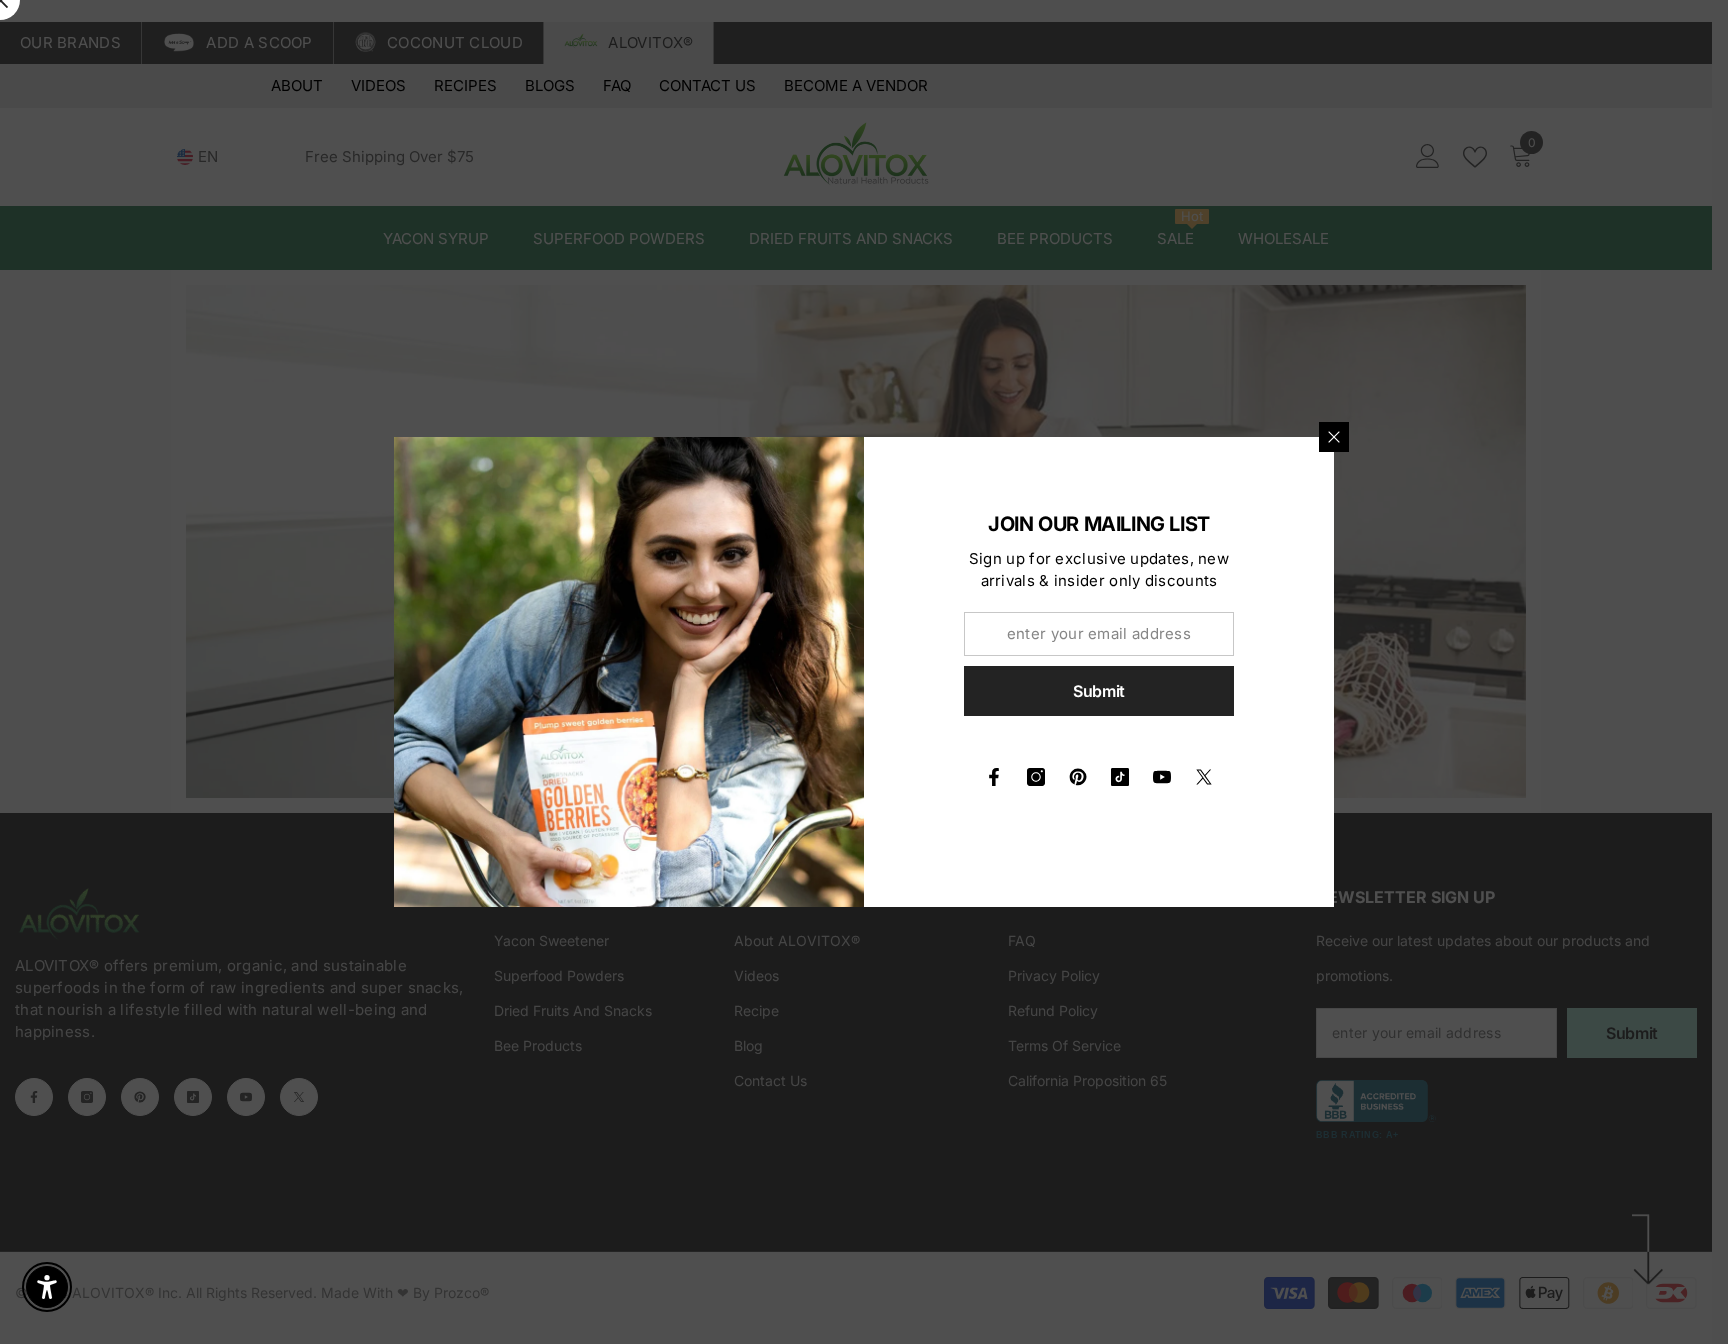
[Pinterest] (1078, 777)
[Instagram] (1036, 777)
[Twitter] (1204, 777)
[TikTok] (1120, 777)
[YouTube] (1162, 777)
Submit (1099, 691)
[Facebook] (994, 777)
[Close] (1334, 437)
